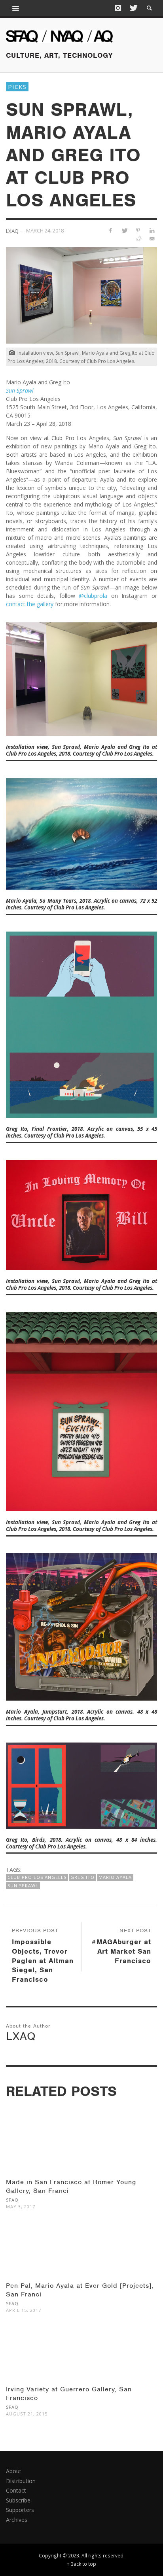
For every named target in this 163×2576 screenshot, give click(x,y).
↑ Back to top (81, 2564)
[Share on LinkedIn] (152, 230)
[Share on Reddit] (138, 239)
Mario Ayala (115, 1877)
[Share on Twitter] (124, 230)
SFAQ (12, 2200)
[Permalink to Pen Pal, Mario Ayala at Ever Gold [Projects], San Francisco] (81, 2257)
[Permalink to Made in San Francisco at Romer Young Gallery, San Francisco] (81, 2154)
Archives (17, 2520)
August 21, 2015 (27, 2414)
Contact (16, 2490)
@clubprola (93, 596)
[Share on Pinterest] (138, 230)
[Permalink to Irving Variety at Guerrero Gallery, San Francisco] (81, 2361)
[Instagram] (118, 8)
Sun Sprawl (23, 1885)
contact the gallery (30, 604)
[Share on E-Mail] (152, 239)
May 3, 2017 (21, 2207)
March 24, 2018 (45, 231)
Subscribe (18, 2500)
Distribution (21, 2481)
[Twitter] (133, 8)
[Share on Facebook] (111, 230)
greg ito (82, 1877)
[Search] (16, 8)
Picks (17, 87)
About (14, 2471)
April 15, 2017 (24, 2310)
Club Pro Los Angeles (37, 1877)
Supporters (20, 2510)
